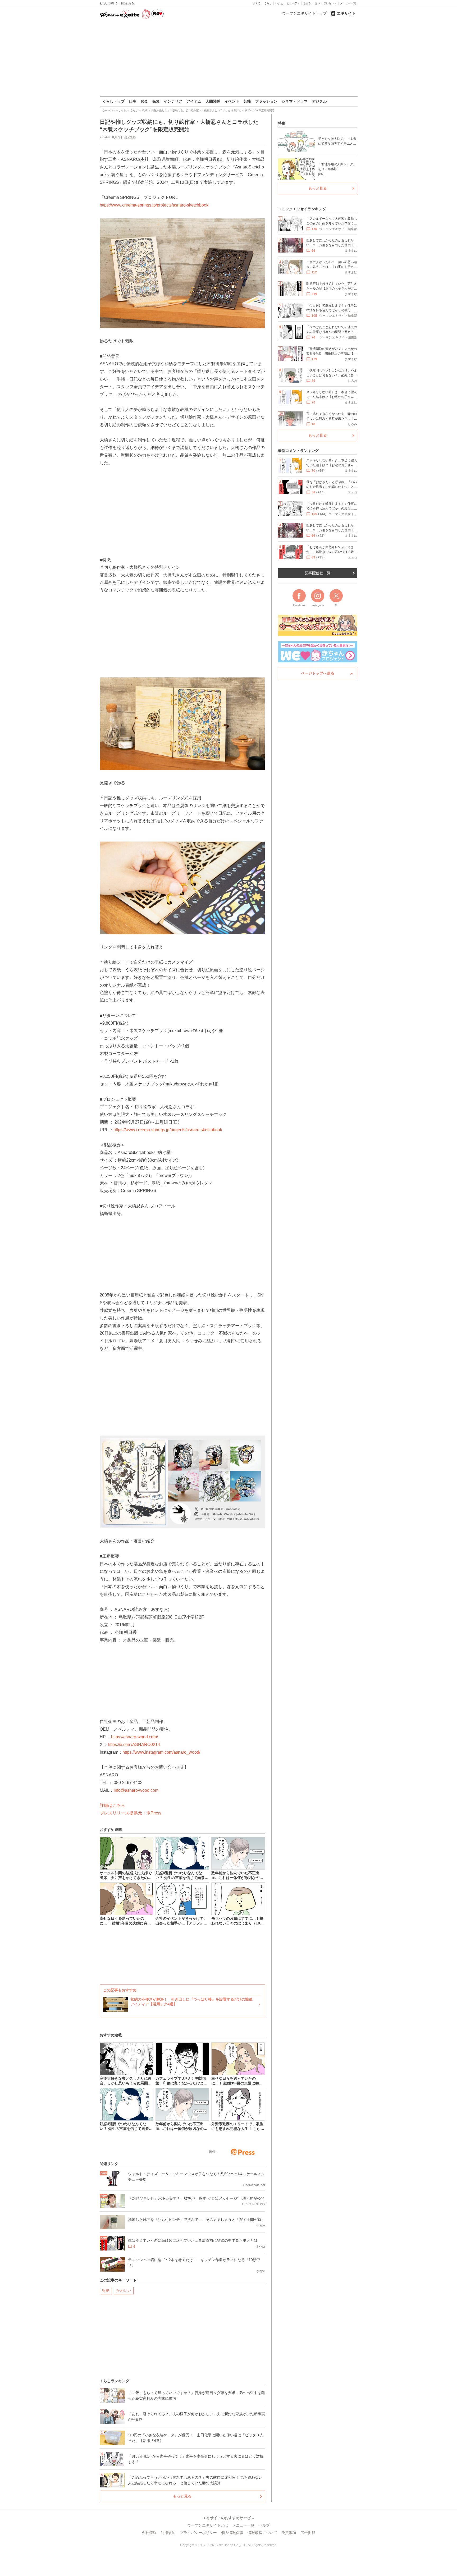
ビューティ (293, 3)
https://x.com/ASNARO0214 (134, 1745)
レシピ (279, 3)
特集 (282, 123)
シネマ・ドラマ (295, 101)
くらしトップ (113, 101)
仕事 (132, 101)
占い (317, 3)
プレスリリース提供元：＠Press (131, 1813)
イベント (232, 101)
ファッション (266, 101)
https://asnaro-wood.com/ (134, 1737)
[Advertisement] (229, 58)
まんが (307, 3)
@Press (130, 137)
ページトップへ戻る (318, 673)
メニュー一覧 (348, 3)
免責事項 (289, 2533)
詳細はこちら (112, 1805)
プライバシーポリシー (198, 2533)
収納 (106, 2290)
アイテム (194, 101)
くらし (268, 3)
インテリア (173, 101)
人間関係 (213, 101)
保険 (156, 101)
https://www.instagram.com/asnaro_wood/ (161, 1752)
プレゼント (330, 3)
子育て (257, 3)
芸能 (247, 101)
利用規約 (168, 2533)
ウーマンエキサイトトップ (304, 13)
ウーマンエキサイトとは (208, 2525)
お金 (144, 101)
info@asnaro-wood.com (136, 1790)
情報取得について (262, 2533)
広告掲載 (308, 2533)
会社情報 (149, 2533)
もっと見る (182, 2496)
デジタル (319, 101)
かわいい (124, 2290)
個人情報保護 (232, 2533)
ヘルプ (264, 2525)
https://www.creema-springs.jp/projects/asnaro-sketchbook (154, 205)
